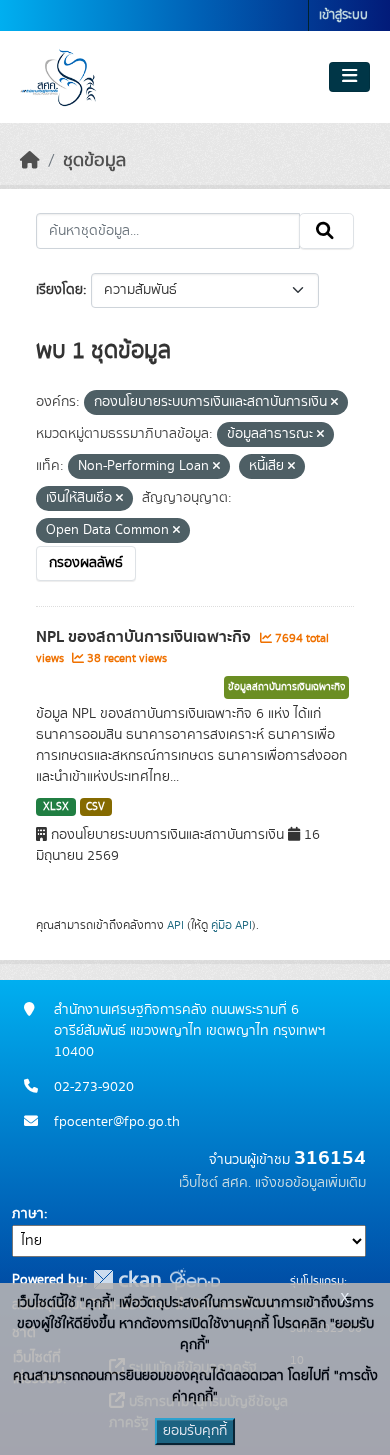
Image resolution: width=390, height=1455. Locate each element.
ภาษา (28, 1214)
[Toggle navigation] (349, 77)
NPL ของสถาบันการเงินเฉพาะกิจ (145, 637)
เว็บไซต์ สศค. (215, 1183)
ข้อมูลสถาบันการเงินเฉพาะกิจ (286, 687)
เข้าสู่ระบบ (343, 15)
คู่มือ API (231, 925)
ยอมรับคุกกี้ (195, 1431)
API (175, 925)
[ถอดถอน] (334, 403)
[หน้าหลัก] (30, 161)
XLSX (56, 807)
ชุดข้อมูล (94, 161)
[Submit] (326, 231)
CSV (95, 807)
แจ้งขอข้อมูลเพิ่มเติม (310, 1183)
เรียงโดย (59, 290)
